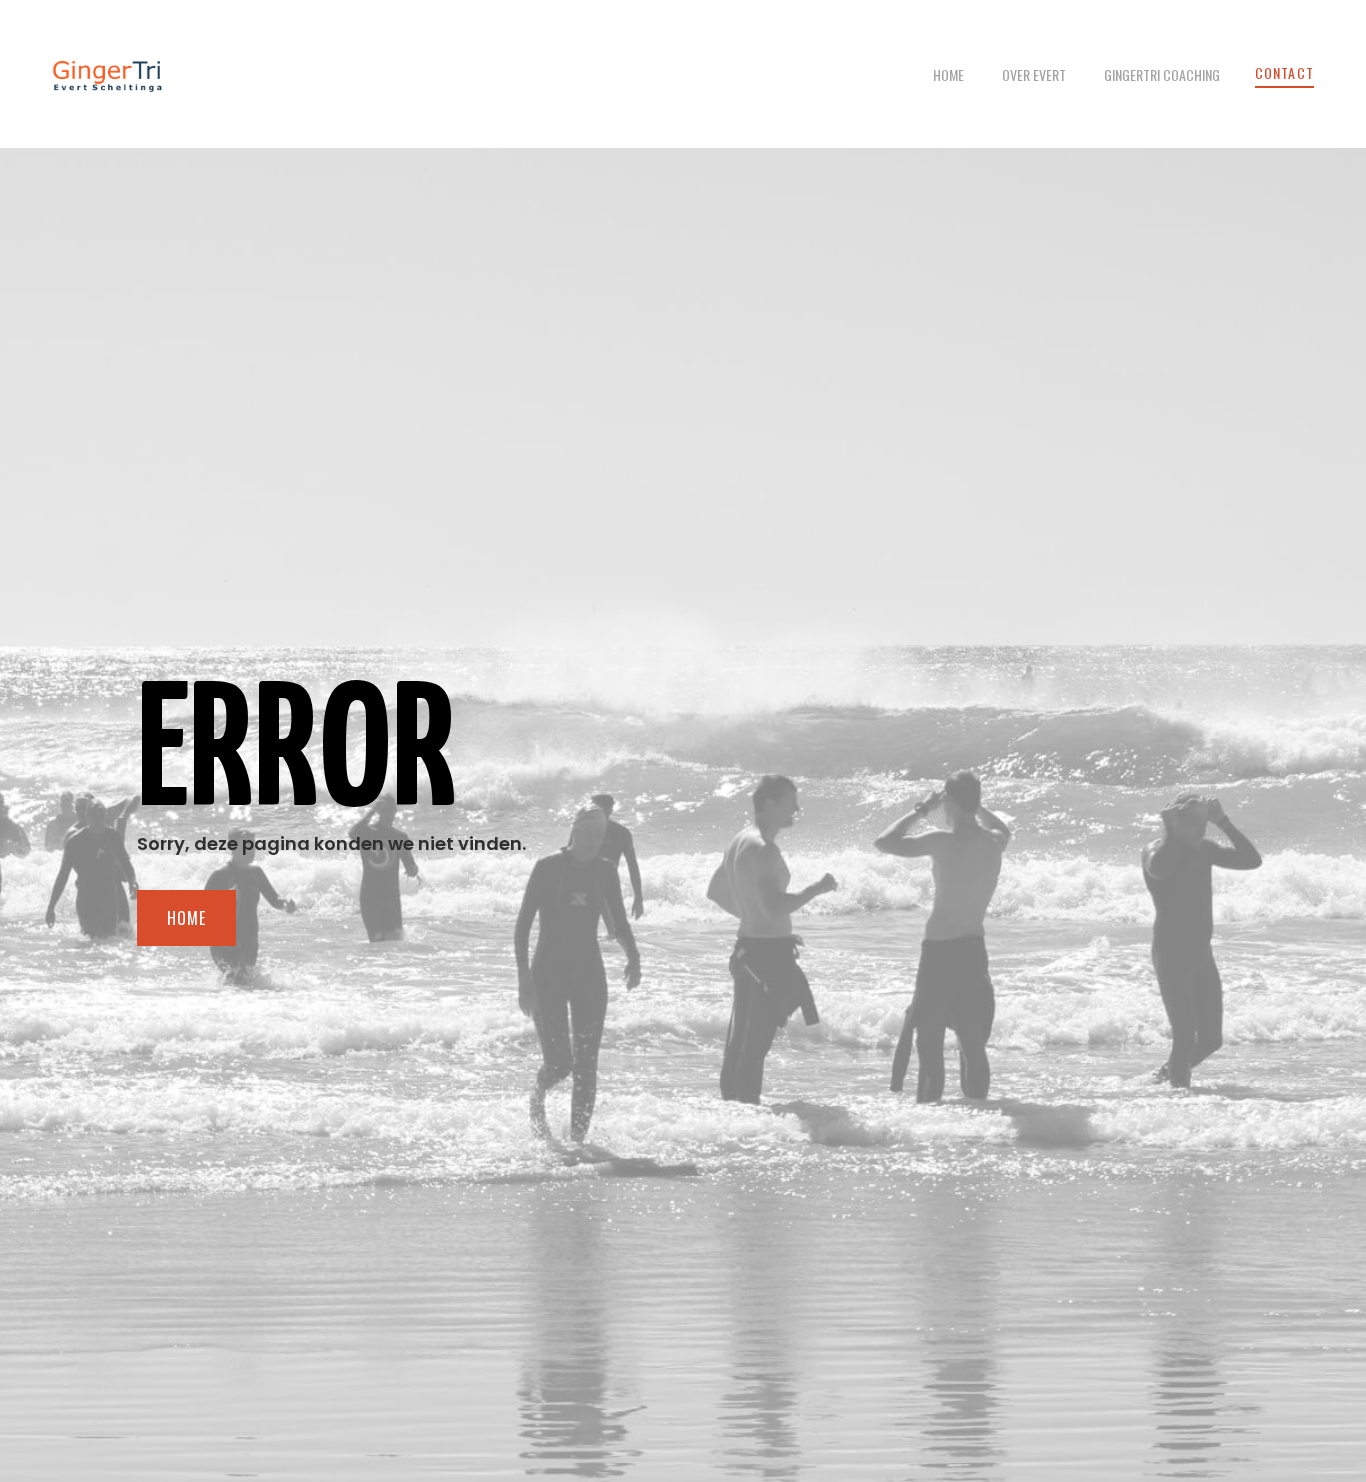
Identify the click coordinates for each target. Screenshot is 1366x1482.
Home (948, 74)
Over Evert (1034, 74)
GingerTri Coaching (1162, 74)
